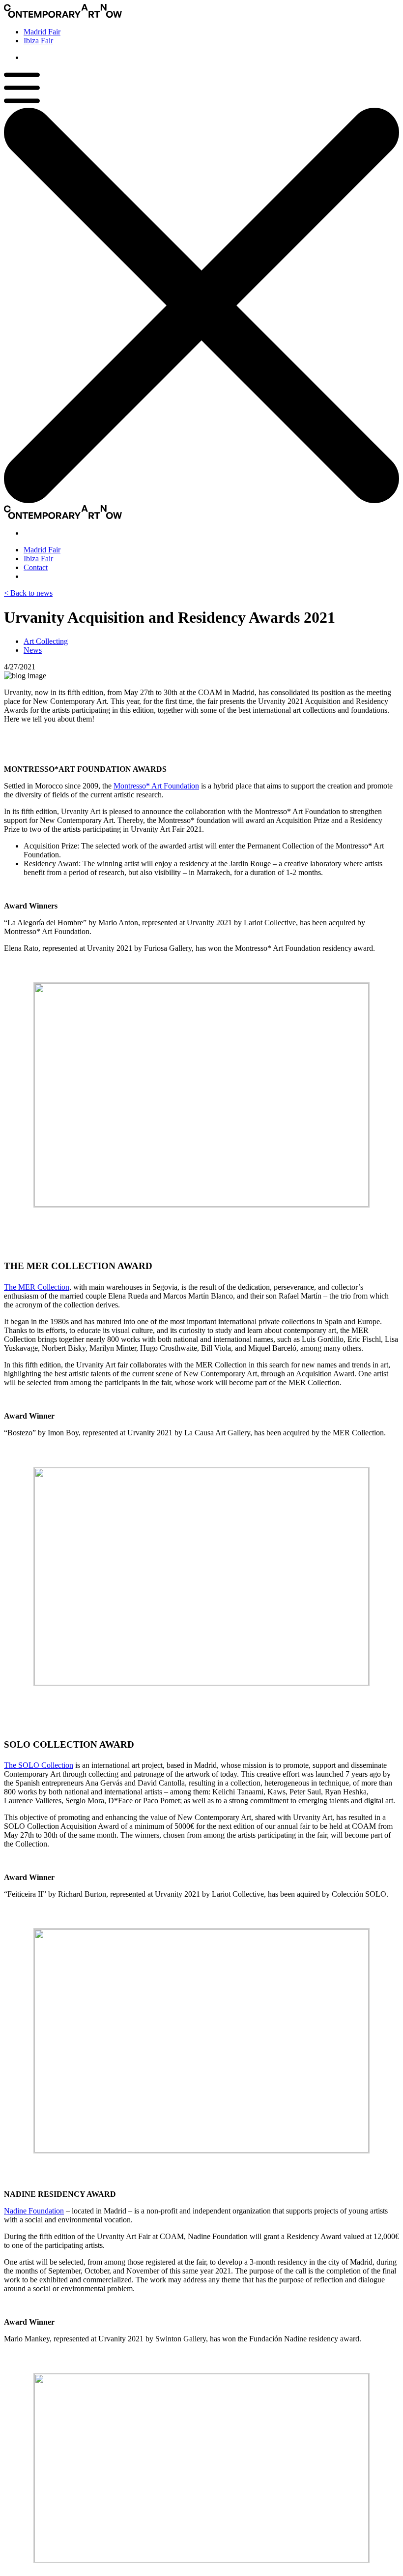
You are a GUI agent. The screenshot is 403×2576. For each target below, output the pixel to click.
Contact (36, 567)
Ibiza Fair (38, 41)
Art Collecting (46, 641)
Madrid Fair (42, 32)
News (33, 650)
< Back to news (28, 593)
